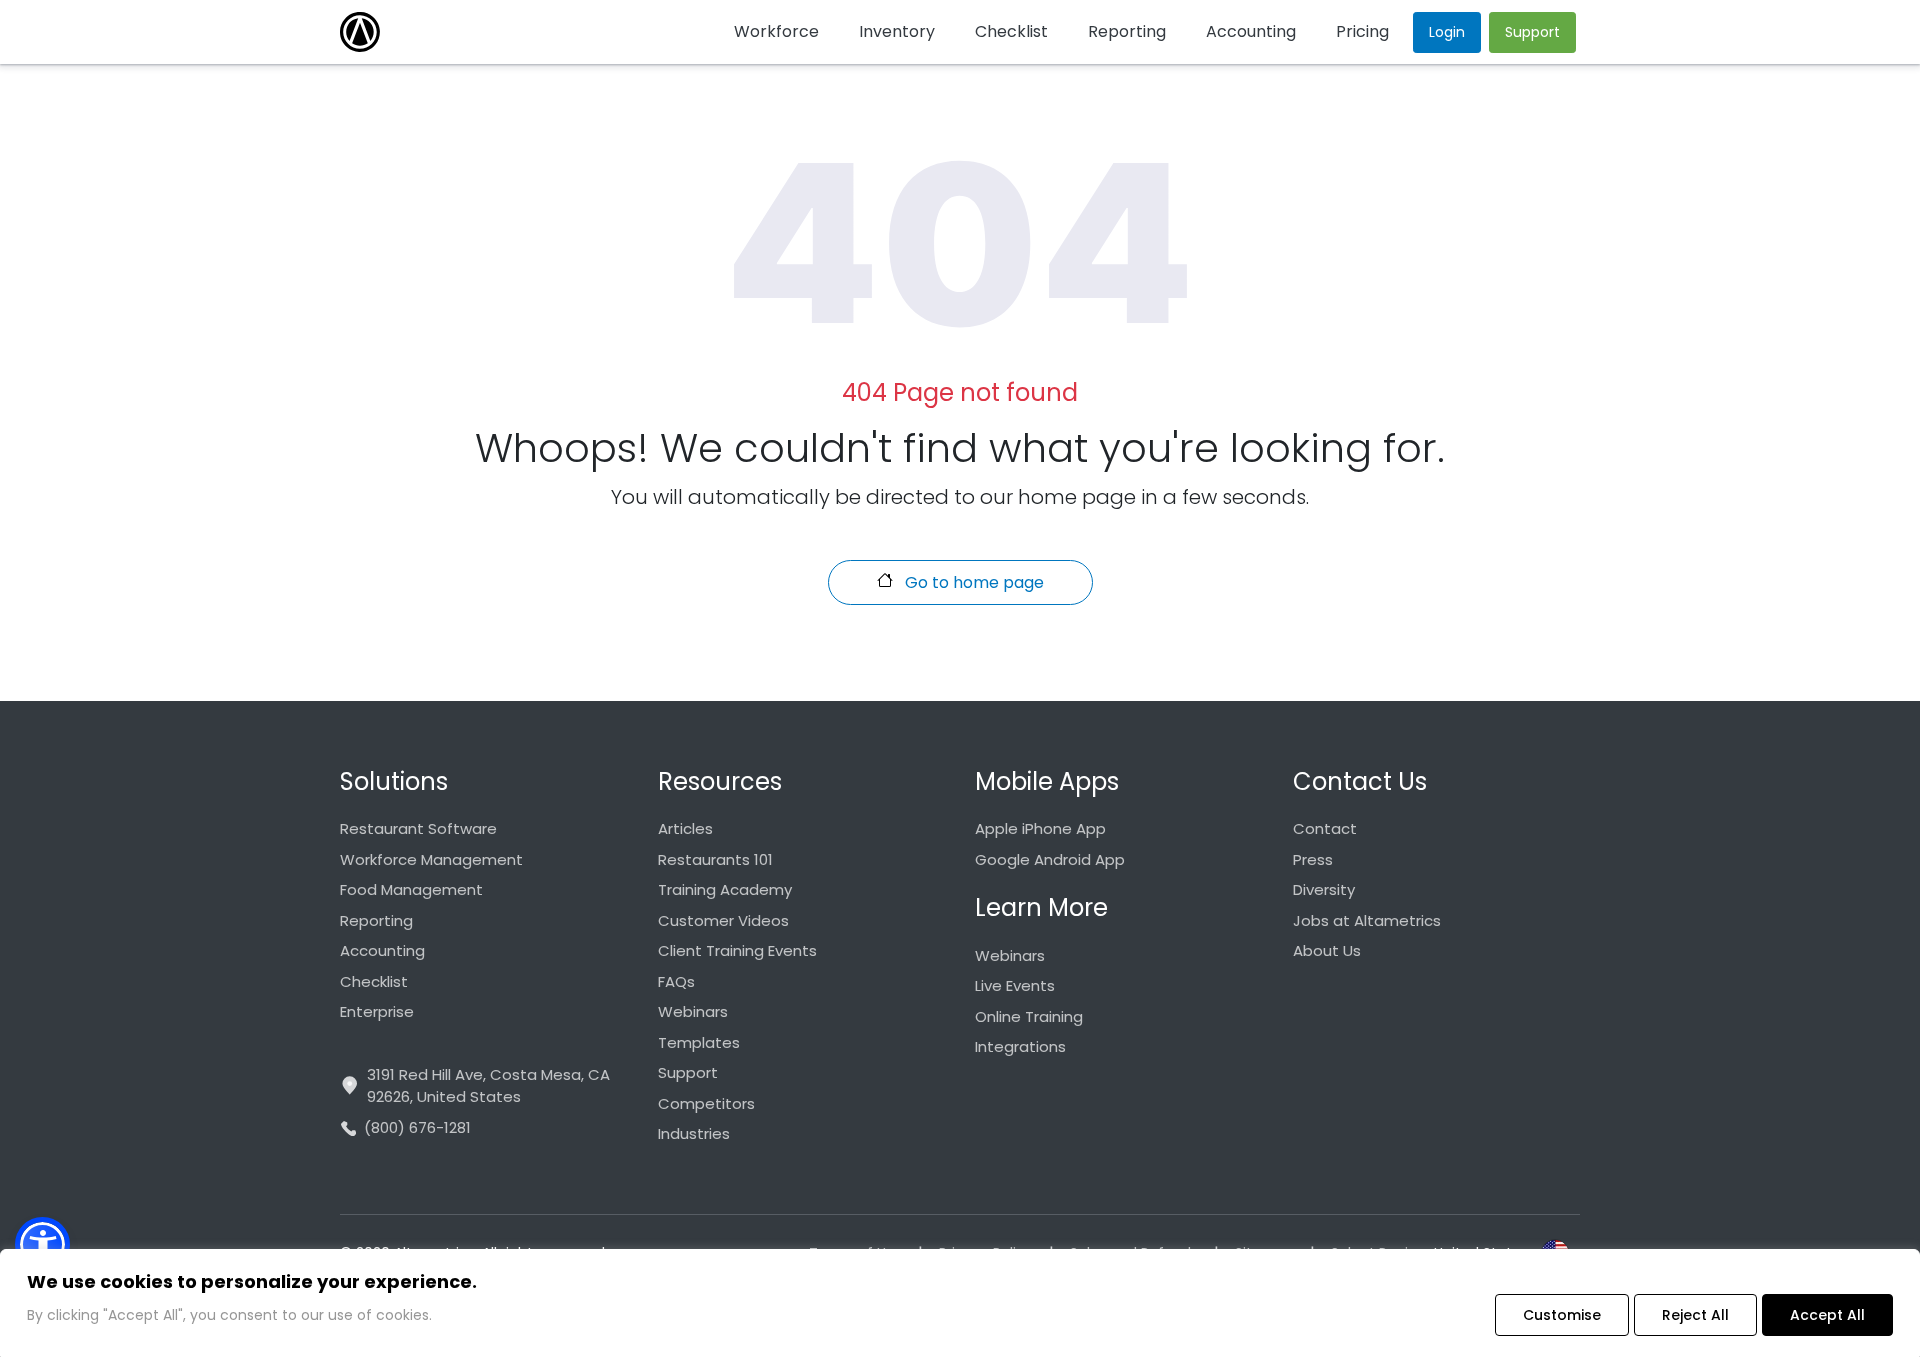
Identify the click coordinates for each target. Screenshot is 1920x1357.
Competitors (706, 1103)
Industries (694, 1133)
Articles (685, 828)
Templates (699, 1042)
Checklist (374, 981)
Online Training (1029, 1016)
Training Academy (725, 889)
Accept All (1827, 1315)
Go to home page (972, 582)
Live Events (1015, 985)
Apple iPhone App (1040, 828)
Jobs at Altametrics (1367, 920)
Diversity (1324, 889)
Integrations (1020, 1046)
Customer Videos (723, 920)
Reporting (376, 920)
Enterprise (377, 1011)
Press (1313, 859)
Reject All (1695, 1315)
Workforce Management (431, 859)
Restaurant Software (418, 828)
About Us (1327, 950)
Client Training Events (737, 950)
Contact (1325, 828)
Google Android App (1050, 859)
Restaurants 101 (715, 859)
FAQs (676, 981)
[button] (42, 1244)
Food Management (411, 889)
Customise (1562, 1315)
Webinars (693, 1011)
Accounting (382, 950)
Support (688, 1072)
